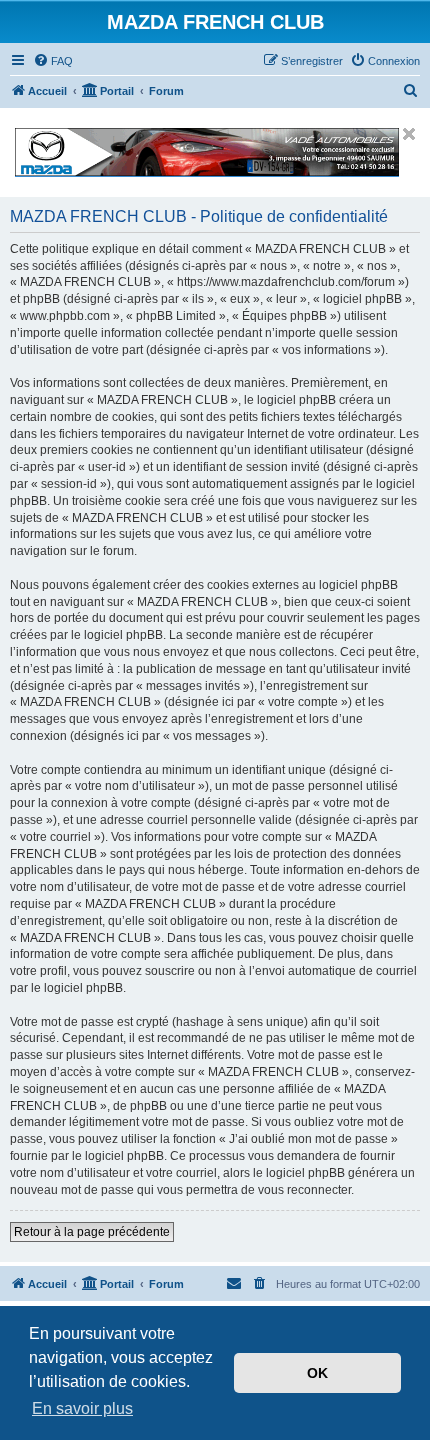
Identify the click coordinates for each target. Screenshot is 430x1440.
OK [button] (317, 1373)
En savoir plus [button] (82, 1408)
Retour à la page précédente (92, 1232)
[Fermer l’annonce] (409, 134)
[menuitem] (53, 61)
